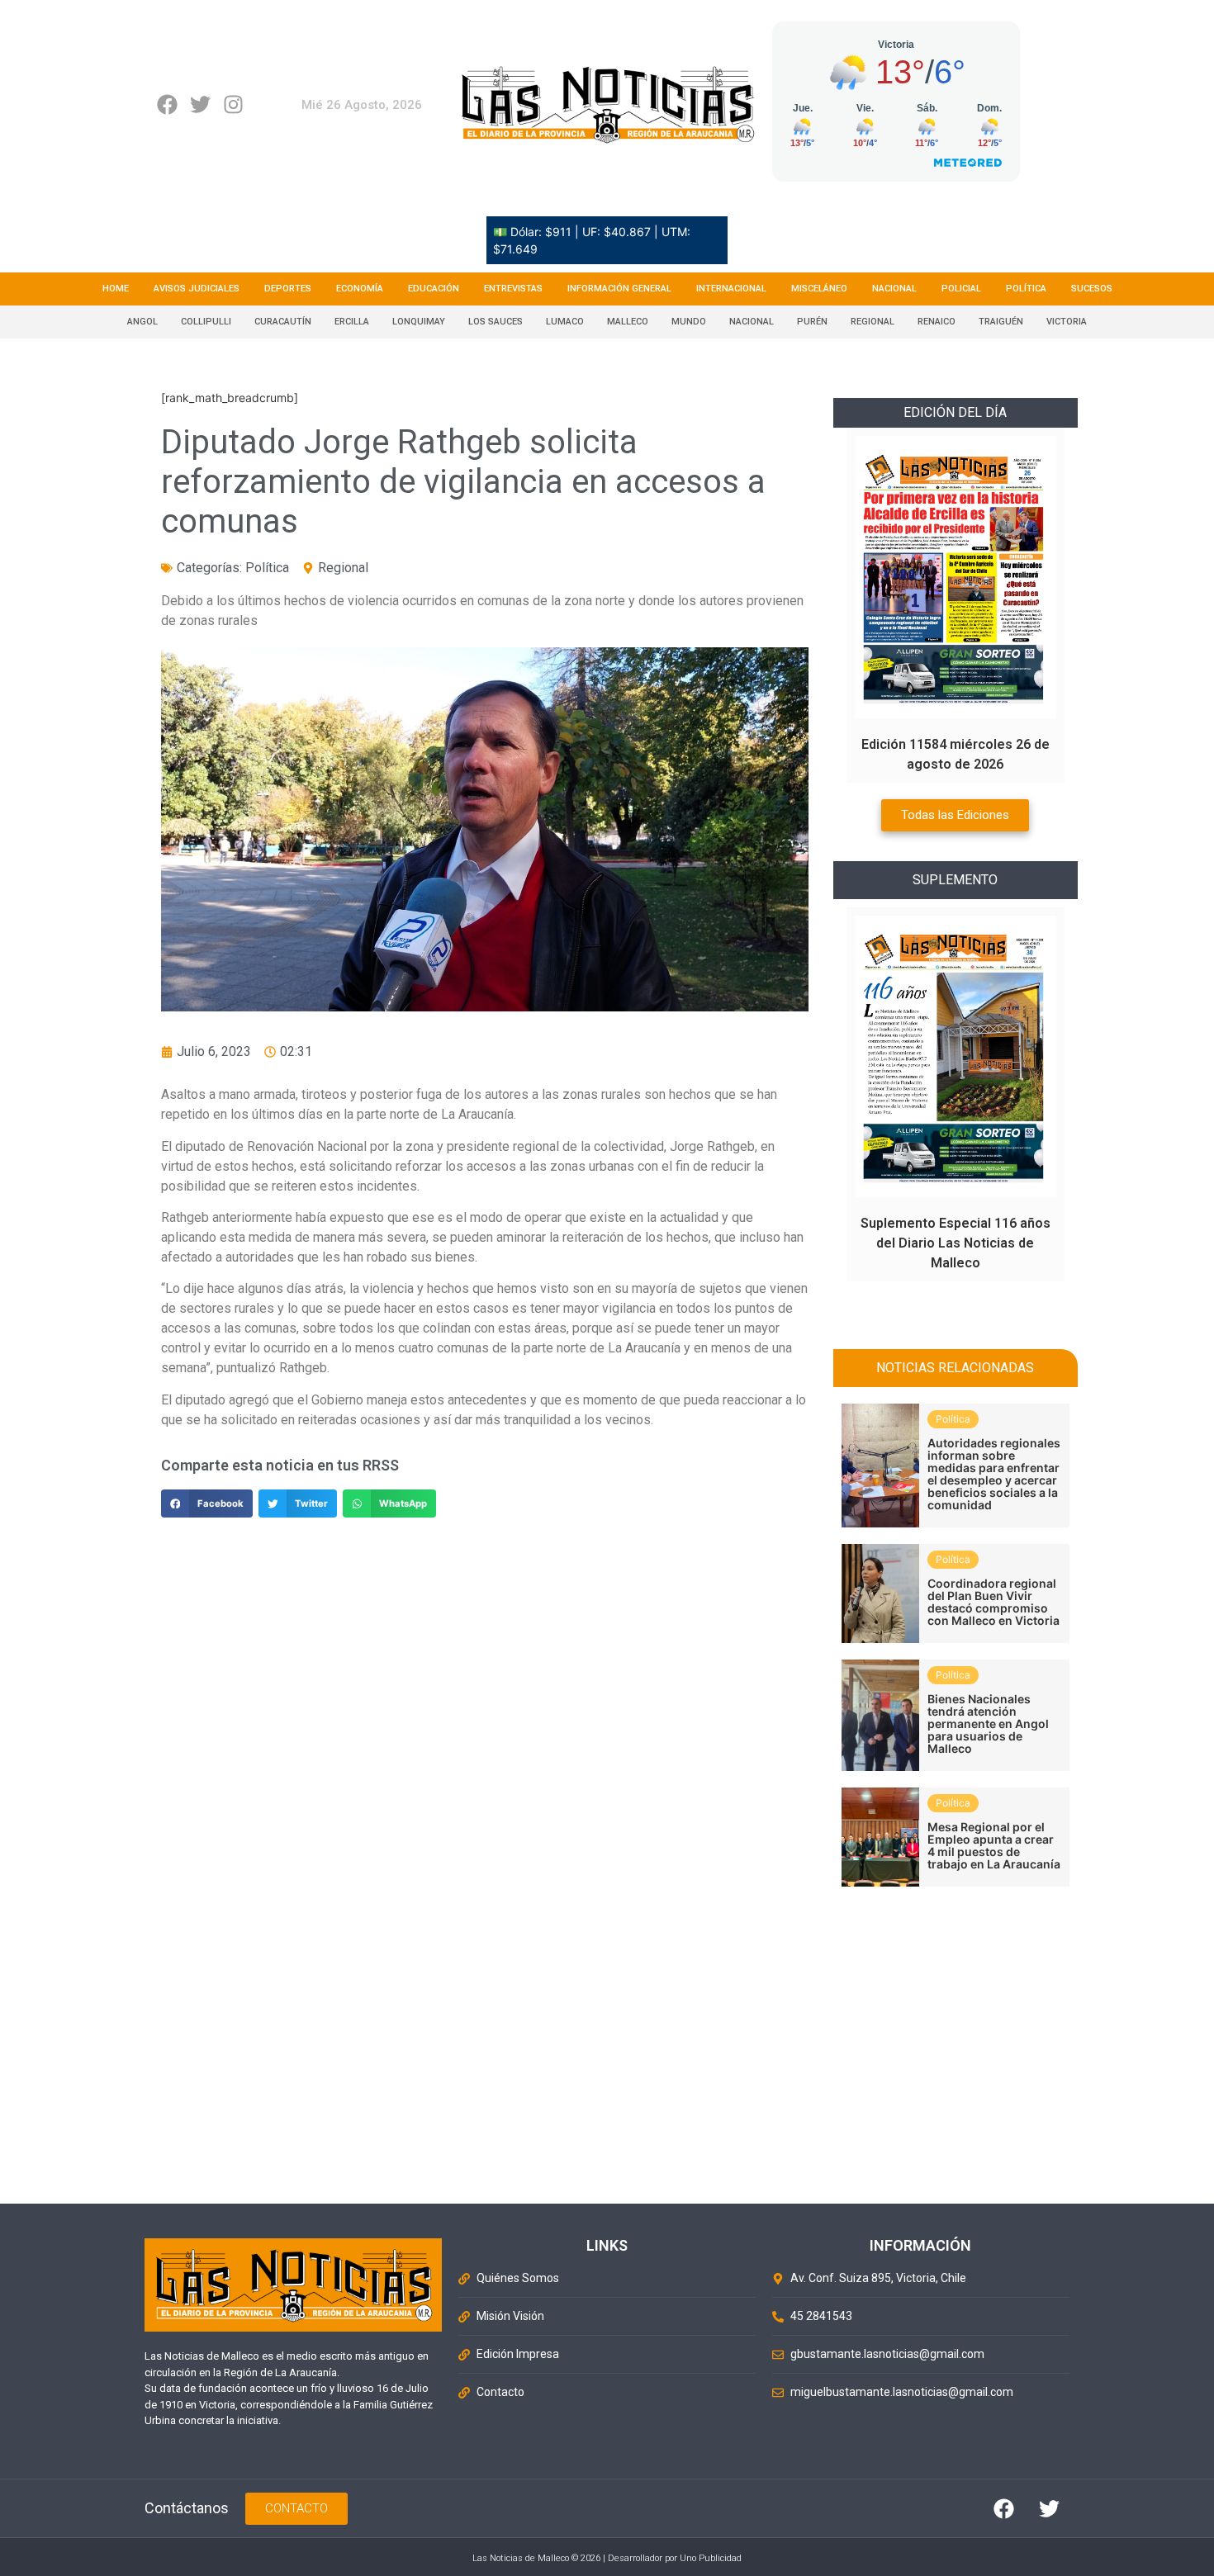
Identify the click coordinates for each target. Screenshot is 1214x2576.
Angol (142, 322)
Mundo (689, 322)
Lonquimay (419, 322)
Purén (812, 322)
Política (1026, 289)
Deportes (288, 289)
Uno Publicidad (711, 2558)
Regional (873, 322)
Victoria (1067, 322)
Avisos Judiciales (197, 289)
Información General (619, 289)
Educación (434, 289)
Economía (360, 289)
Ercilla (352, 322)
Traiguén (1001, 322)
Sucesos (1092, 289)
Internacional (731, 289)
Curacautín (283, 322)
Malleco (628, 322)
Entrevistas (513, 289)
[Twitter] (200, 104)
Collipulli (206, 322)
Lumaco (565, 322)
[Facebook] (167, 104)
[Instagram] (233, 104)
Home (116, 289)
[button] (207, 1503)
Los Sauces (496, 322)
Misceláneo (819, 289)
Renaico (937, 322)
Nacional (894, 289)
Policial (961, 289)
